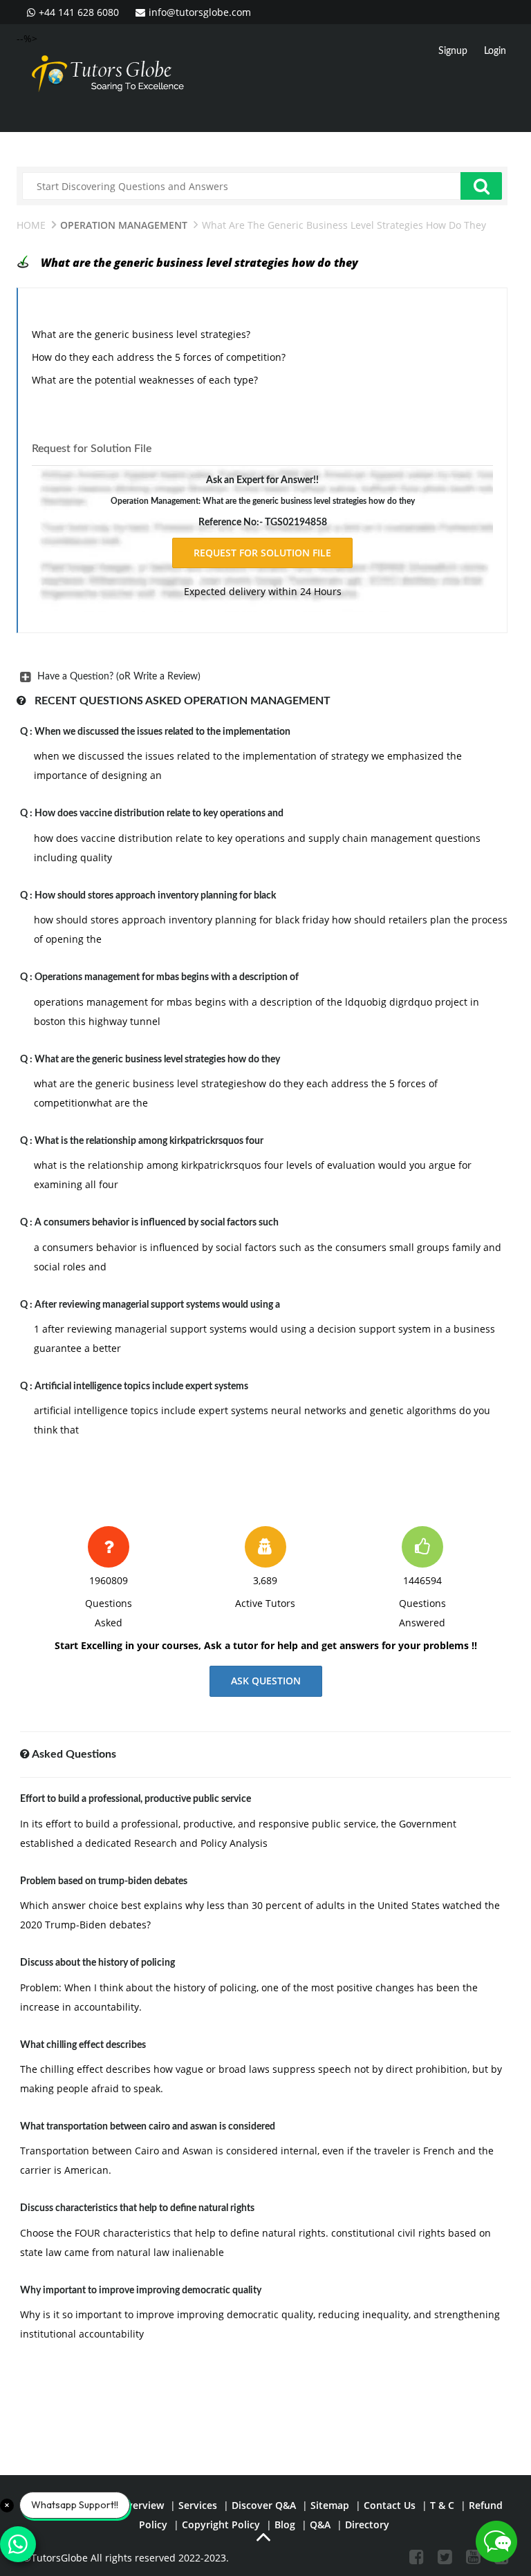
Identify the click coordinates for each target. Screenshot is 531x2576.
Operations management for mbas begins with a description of (167, 977)
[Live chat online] (496, 2541)
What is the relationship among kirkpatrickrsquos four (149, 1141)
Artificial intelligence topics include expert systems (141, 1386)
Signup (453, 51)
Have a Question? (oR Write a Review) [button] (119, 677)
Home (31, 225)
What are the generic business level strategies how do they (157, 1060)
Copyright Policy (221, 2525)
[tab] (262, 677)
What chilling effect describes (83, 2045)
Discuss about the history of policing (97, 1963)
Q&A (320, 2525)
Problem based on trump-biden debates (104, 1881)
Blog (285, 2525)
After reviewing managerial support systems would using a (157, 1305)
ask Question (266, 1681)
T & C (442, 2505)
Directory (367, 2525)
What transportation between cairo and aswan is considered (148, 2127)
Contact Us (390, 2505)
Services (198, 2505)
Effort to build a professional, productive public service (136, 1799)
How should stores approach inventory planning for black (155, 896)
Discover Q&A (264, 2505)
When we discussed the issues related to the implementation (162, 732)
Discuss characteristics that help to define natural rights (137, 2208)
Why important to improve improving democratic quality (141, 2291)
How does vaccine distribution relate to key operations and (159, 814)
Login (495, 51)
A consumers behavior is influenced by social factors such (157, 1223)
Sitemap (330, 2505)
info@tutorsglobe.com (200, 12)
